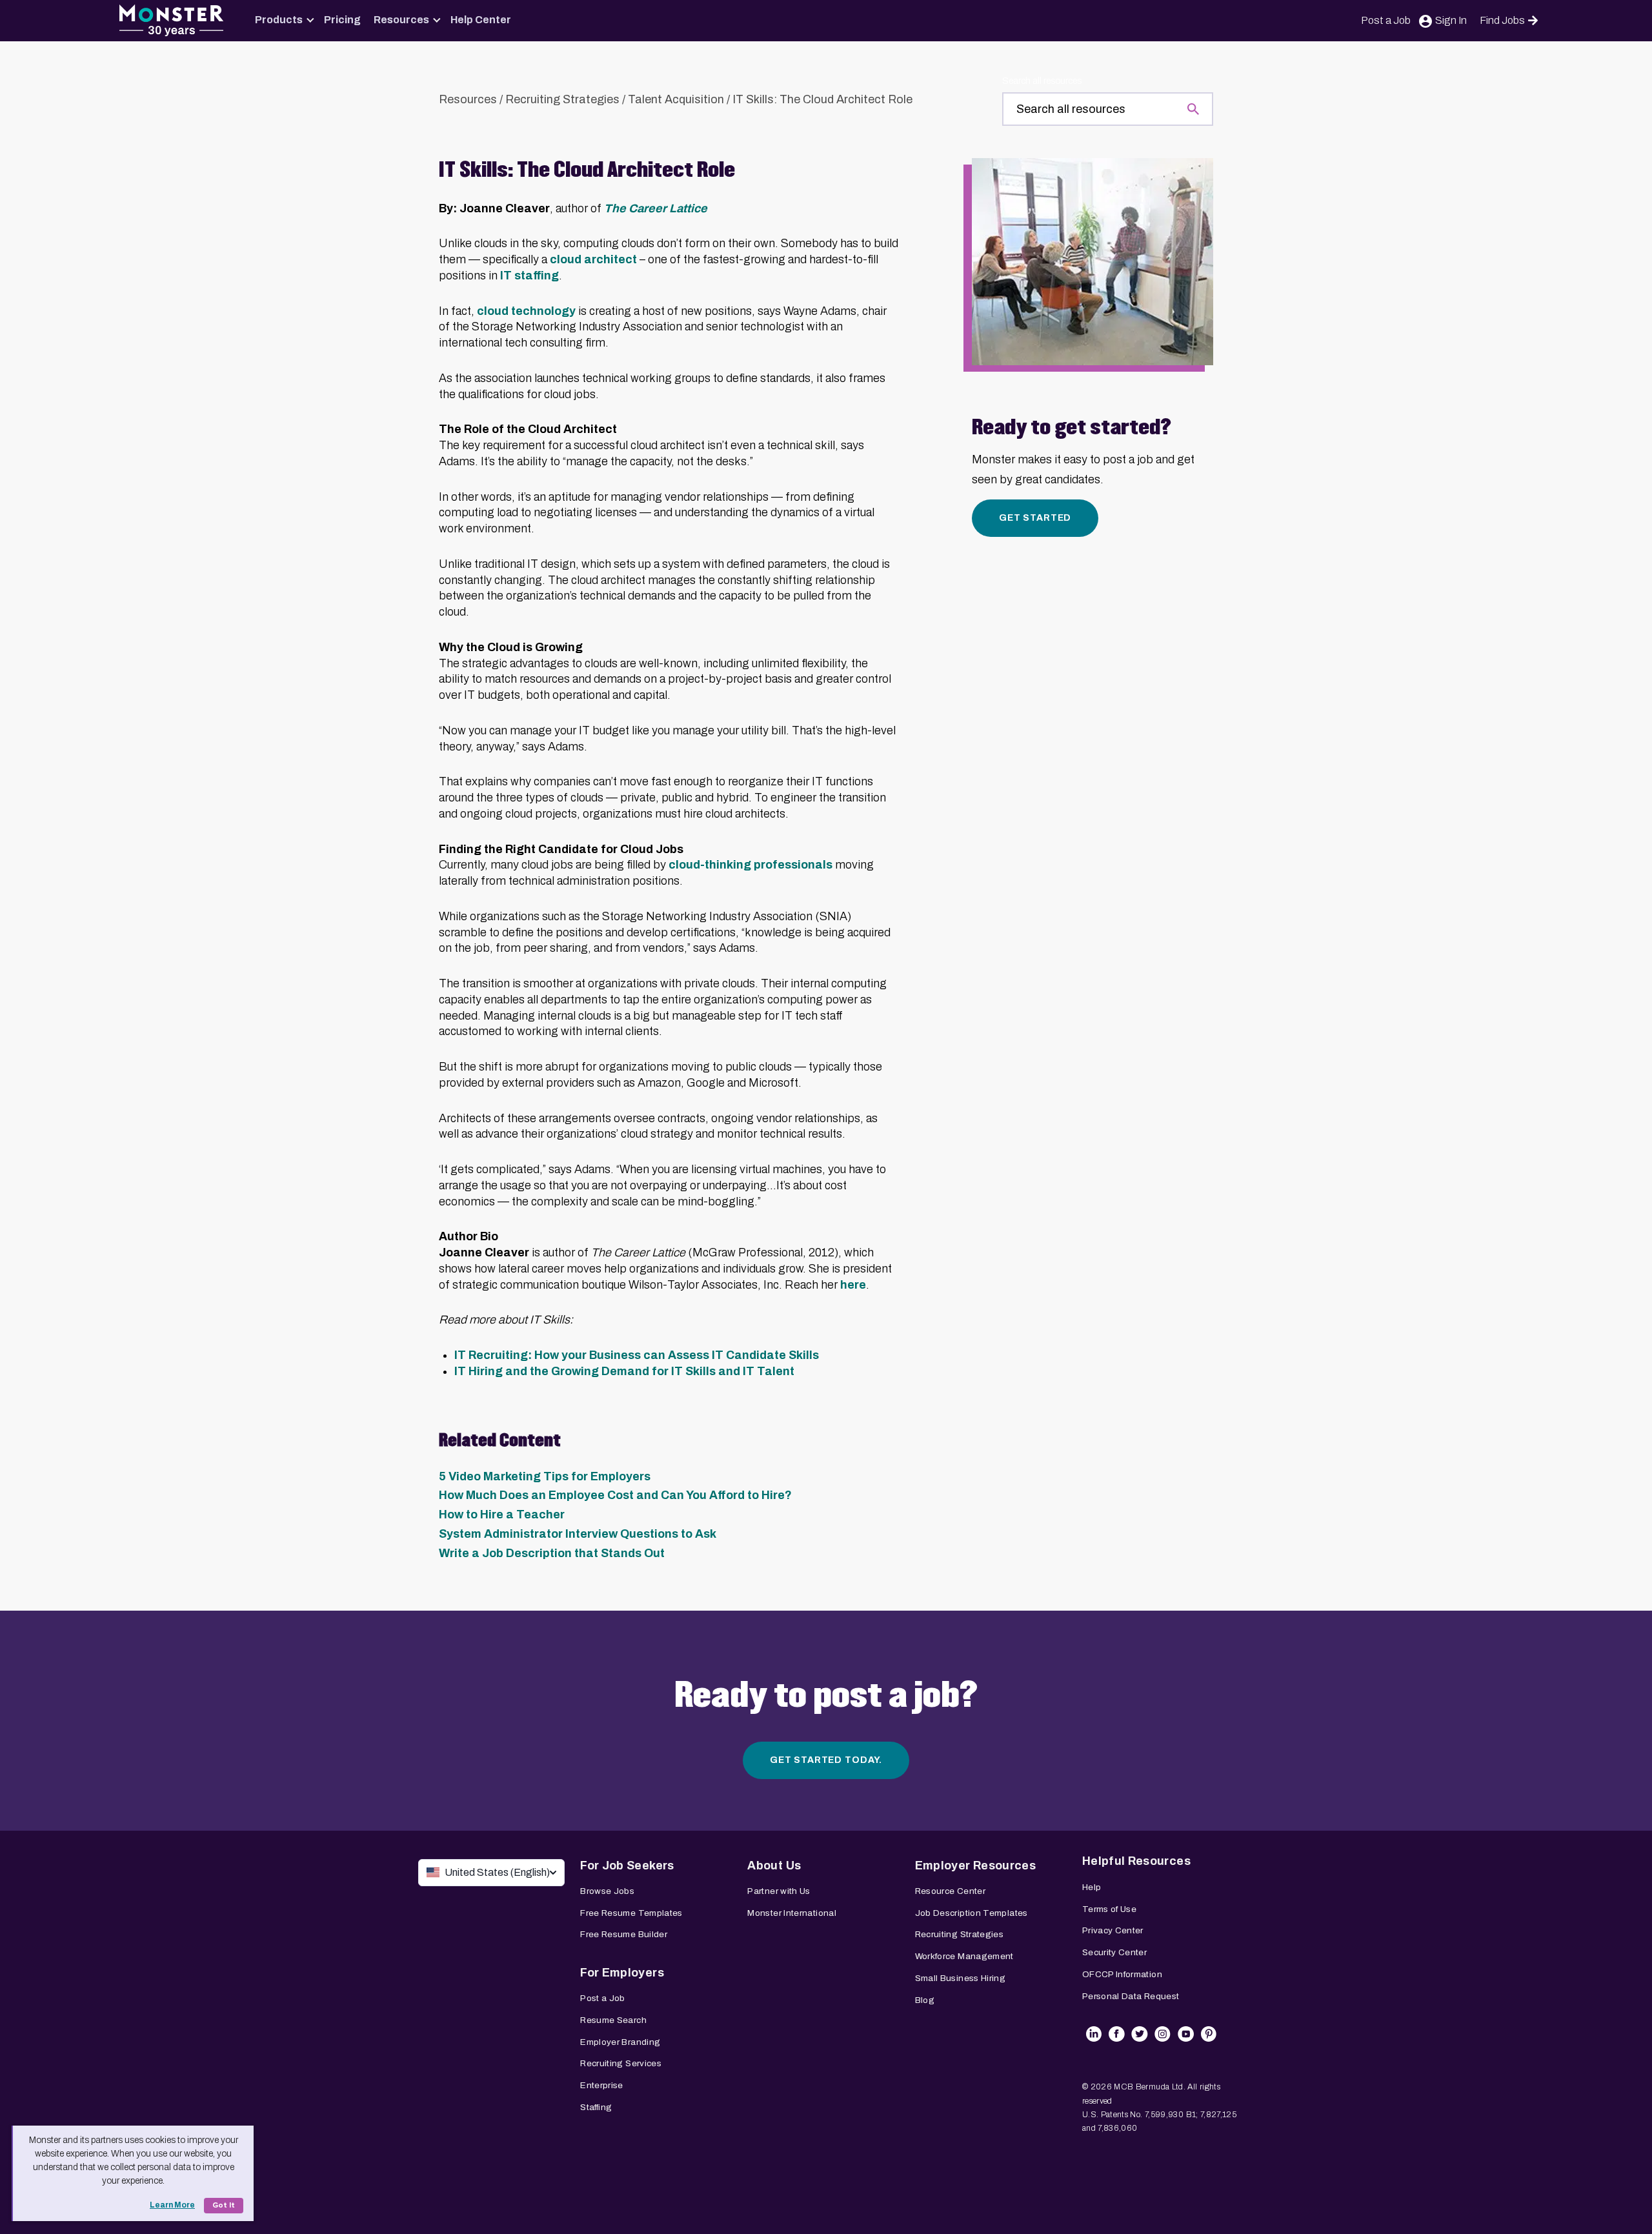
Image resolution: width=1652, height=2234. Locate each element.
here (853, 1285)
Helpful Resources (1136, 1861)
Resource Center (950, 1891)
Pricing (342, 20)
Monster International (792, 1913)
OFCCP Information (1122, 1974)
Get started (1035, 518)
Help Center (481, 20)
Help (1092, 1887)
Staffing (596, 2107)
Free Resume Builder (624, 1934)
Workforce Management (964, 1956)
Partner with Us (779, 1891)
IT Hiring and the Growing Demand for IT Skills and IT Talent (626, 1371)
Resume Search (613, 2020)
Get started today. (826, 1760)
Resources (401, 20)
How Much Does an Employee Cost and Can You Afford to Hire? (615, 1495)
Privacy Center (1113, 1930)
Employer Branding (620, 2042)
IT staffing (529, 276)
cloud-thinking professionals (750, 865)
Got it (224, 2205)
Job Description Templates (972, 1913)
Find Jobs (1502, 20)
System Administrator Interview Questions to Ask (578, 1534)
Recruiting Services (621, 2063)
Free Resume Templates (631, 1913)
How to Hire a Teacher (502, 1514)
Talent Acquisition (676, 99)
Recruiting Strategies (562, 99)
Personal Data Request (1131, 1996)
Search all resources (1042, 81)
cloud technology (526, 311)
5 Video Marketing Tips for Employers (545, 1476)
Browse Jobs (607, 1891)
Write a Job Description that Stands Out (552, 1553)
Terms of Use (1109, 1909)
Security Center (1114, 1952)
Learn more (172, 2205)
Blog (925, 2000)
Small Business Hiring (961, 1978)
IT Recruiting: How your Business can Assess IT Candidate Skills (637, 1355)
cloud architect (593, 259)
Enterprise (602, 2085)
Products (279, 20)
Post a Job (1386, 20)
